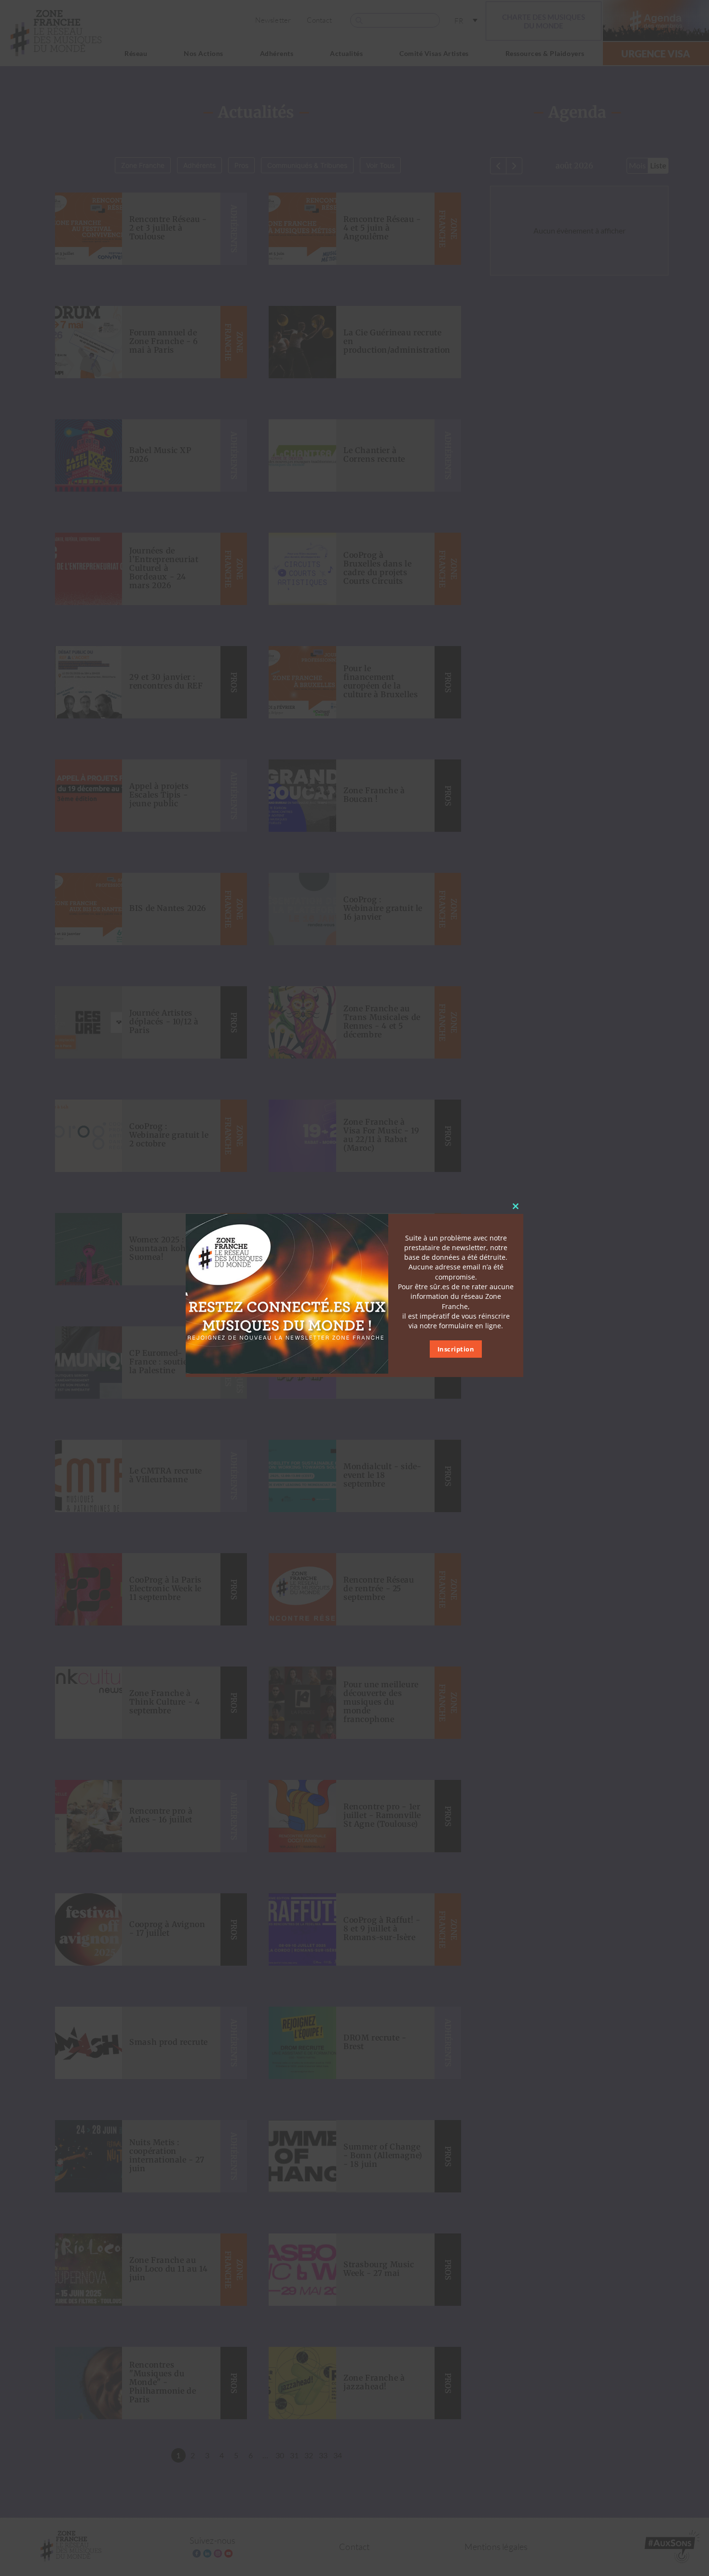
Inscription (456, 1350)
